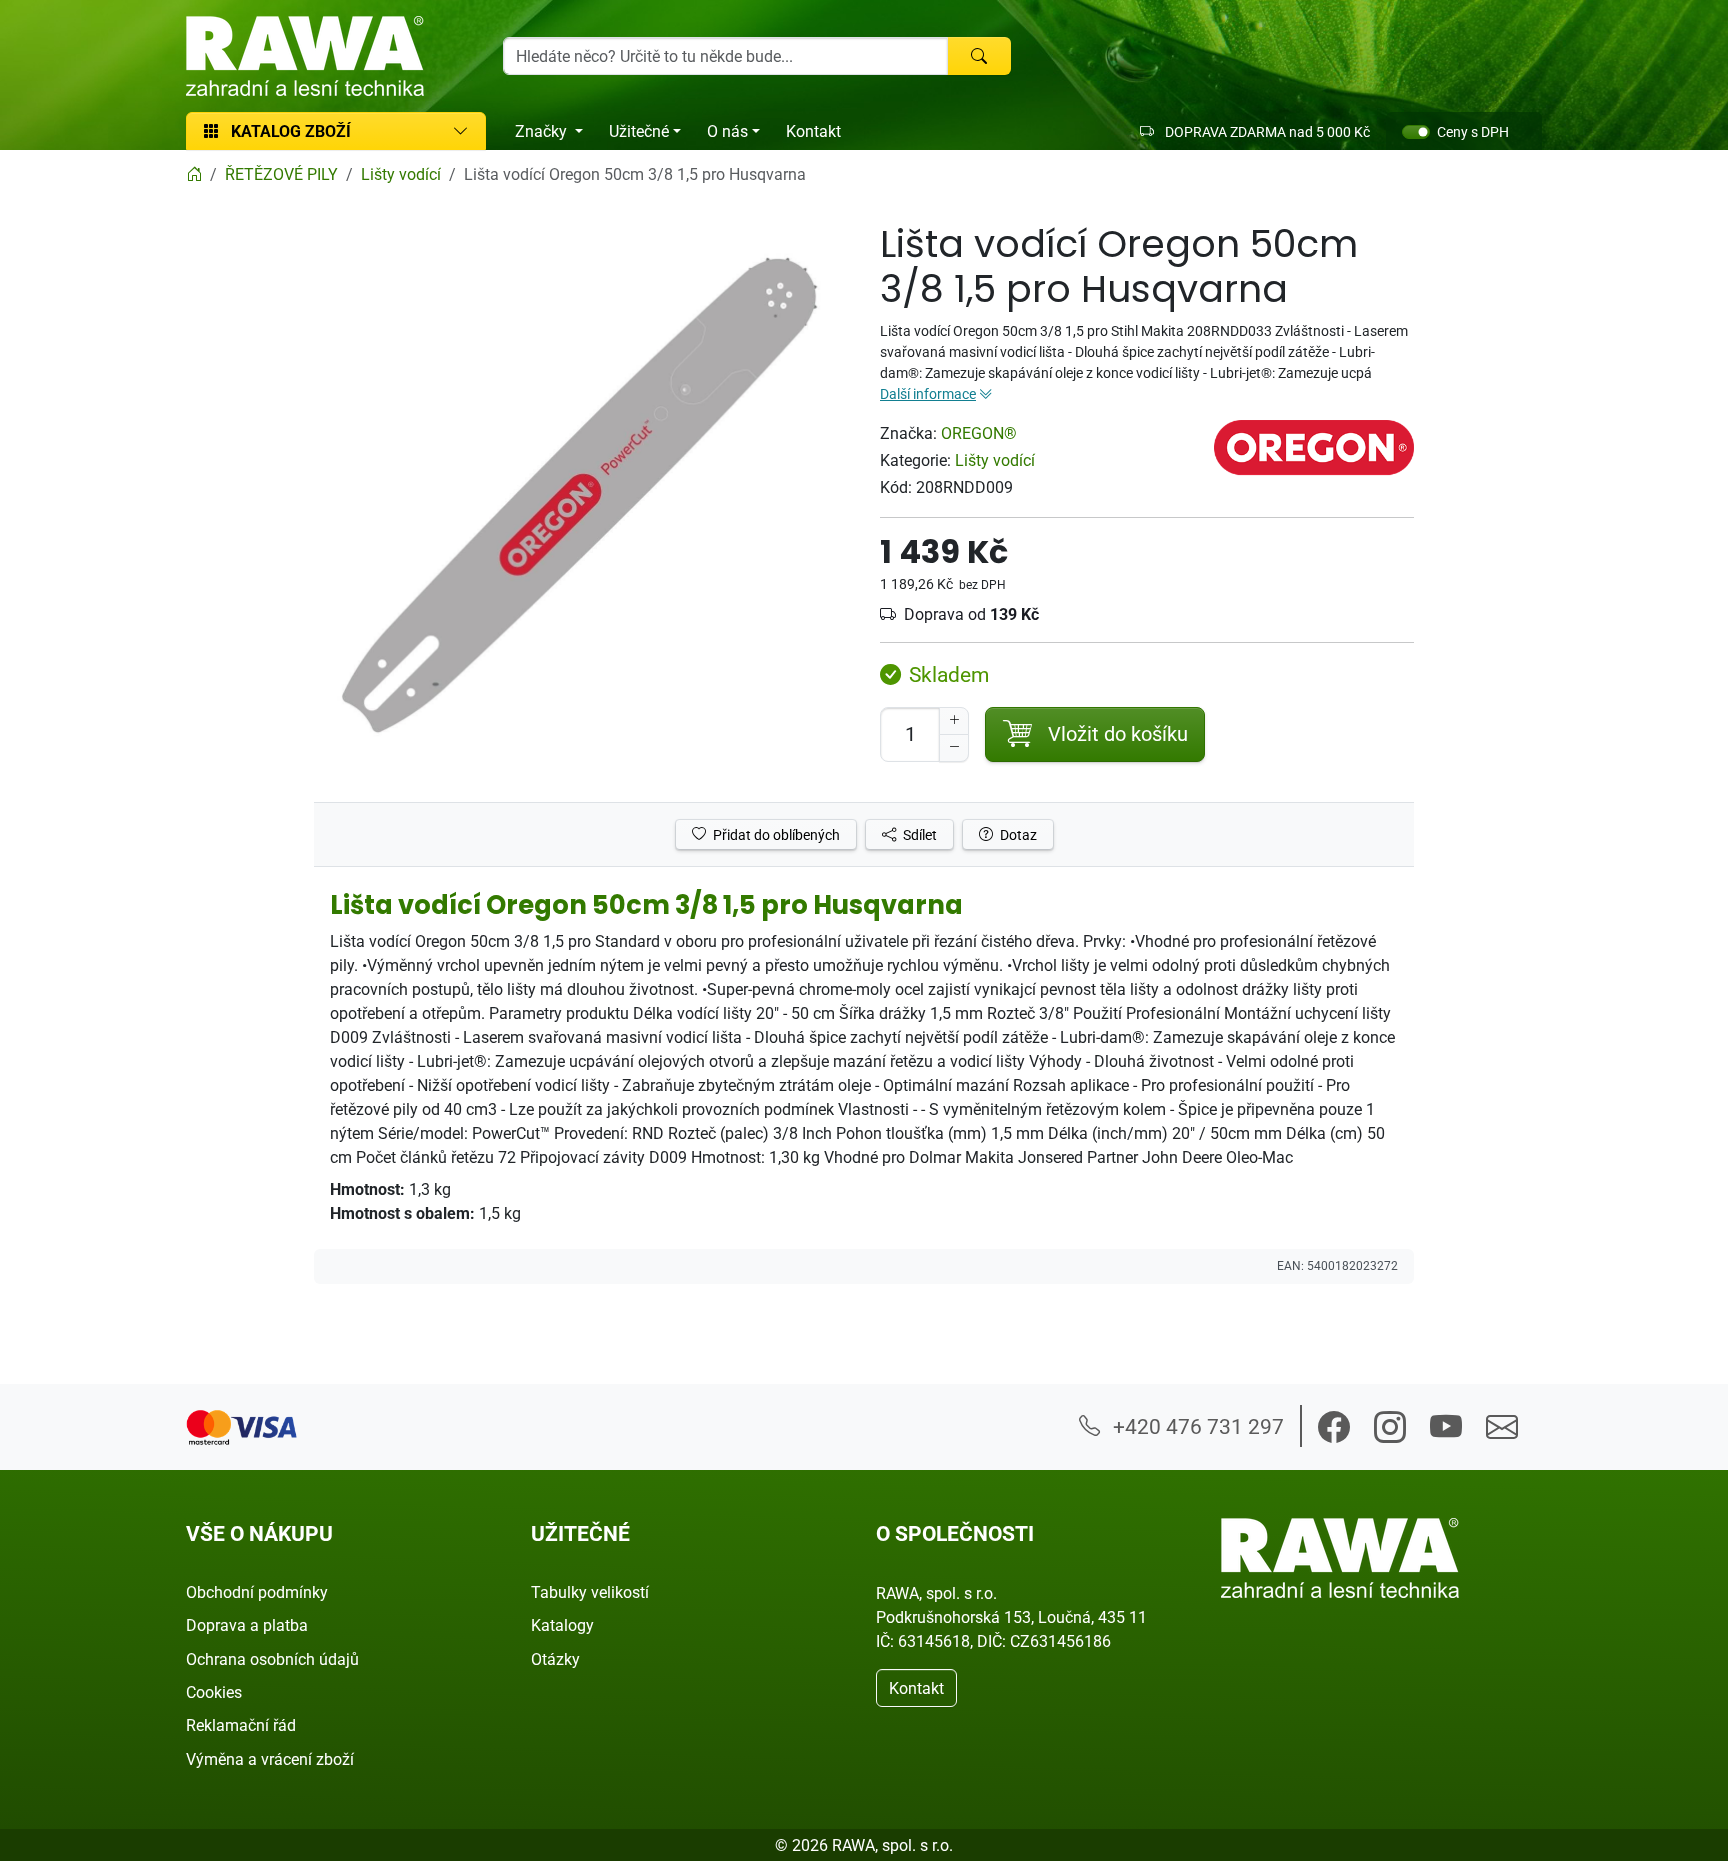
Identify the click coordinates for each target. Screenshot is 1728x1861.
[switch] (1416, 132)
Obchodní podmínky (257, 1592)
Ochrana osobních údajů (272, 1659)
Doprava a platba (247, 1625)
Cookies (214, 1692)
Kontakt (813, 131)
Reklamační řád (241, 1725)
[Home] (194, 174)
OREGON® (979, 433)
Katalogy (562, 1625)
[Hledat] (979, 56)
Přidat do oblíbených (775, 834)
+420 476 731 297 (1196, 1426)
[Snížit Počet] (954, 748)
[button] (1334, 1427)
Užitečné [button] (639, 131)
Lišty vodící (995, 460)
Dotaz (1017, 834)
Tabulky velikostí (590, 1592)
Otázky (555, 1659)
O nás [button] (727, 131)
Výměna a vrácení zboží (270, 1759)
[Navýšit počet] (954, 721)
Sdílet (918, 834)
